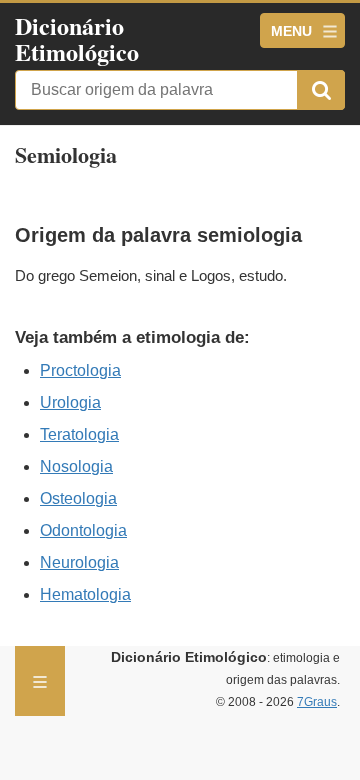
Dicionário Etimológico (77, 38)
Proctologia (80, 370)
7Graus (317, 702)
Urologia (70, 402)
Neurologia (79, 562)
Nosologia (76, 466)
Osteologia (78, 498)
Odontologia (83, 530)
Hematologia (85, 594)
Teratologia (79, 434)
